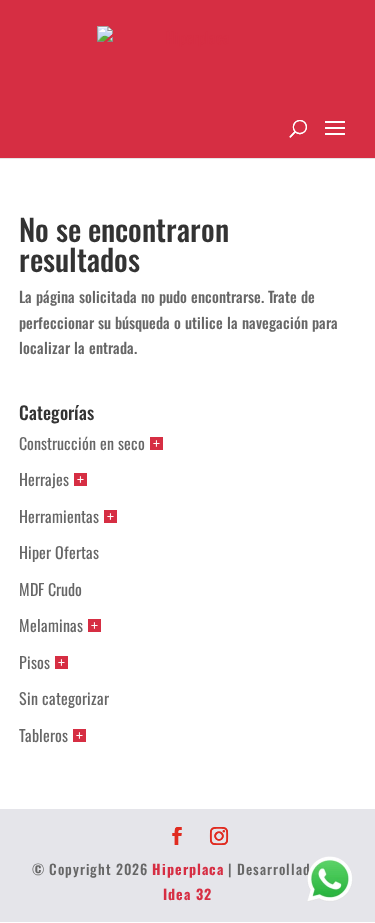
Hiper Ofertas (59, 552)
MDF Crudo (50, 589)
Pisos (34, 662)
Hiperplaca (188, 868)
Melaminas (51, 625)
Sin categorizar (64, 698)
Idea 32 (187, 893)
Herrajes (44, 479)
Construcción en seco (82, 443)
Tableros (43, 735)
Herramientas (59, 516)
